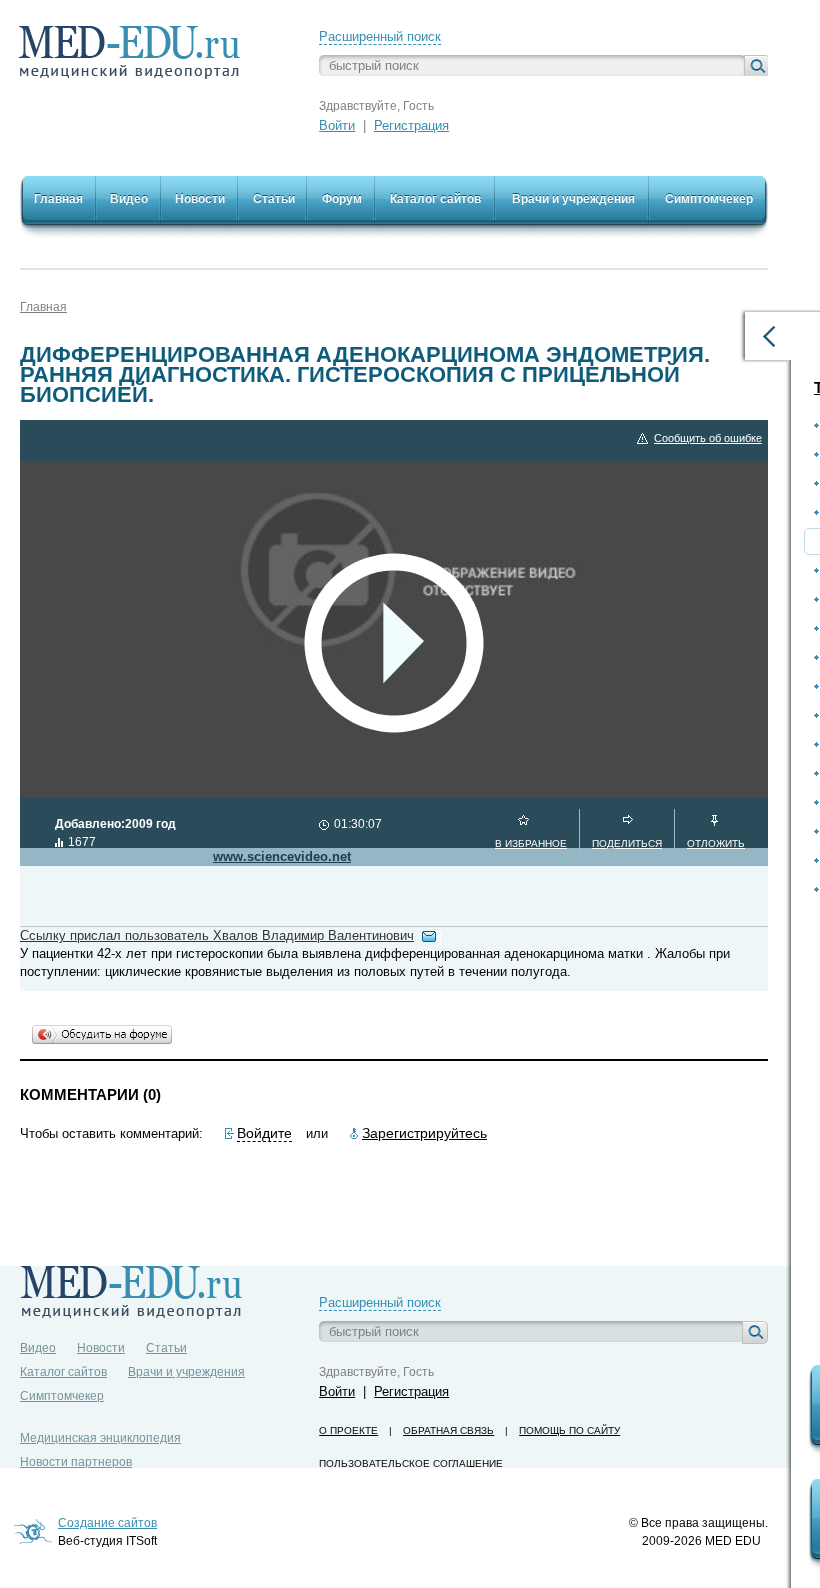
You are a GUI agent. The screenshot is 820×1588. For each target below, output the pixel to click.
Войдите (264, 1133)
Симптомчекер (62, 1396)
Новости (101, 1348)
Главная (43, 307)
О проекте (348, 1430)
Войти (337, 125)
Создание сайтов (107, 1523)
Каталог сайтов (63, 1372)
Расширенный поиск (380, 36)
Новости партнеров (76, 1462)
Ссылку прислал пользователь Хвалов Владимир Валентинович (217, 935)
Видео (38, 1348)
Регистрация (411, 125)
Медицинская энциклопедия (100, 1438)
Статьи (166, 1348)
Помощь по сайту (569, 1430)
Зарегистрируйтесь (424, 1133)
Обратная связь (448, 1430)
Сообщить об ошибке (708, 438)
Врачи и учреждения (186, 1372)
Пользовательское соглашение (411, 1463)
